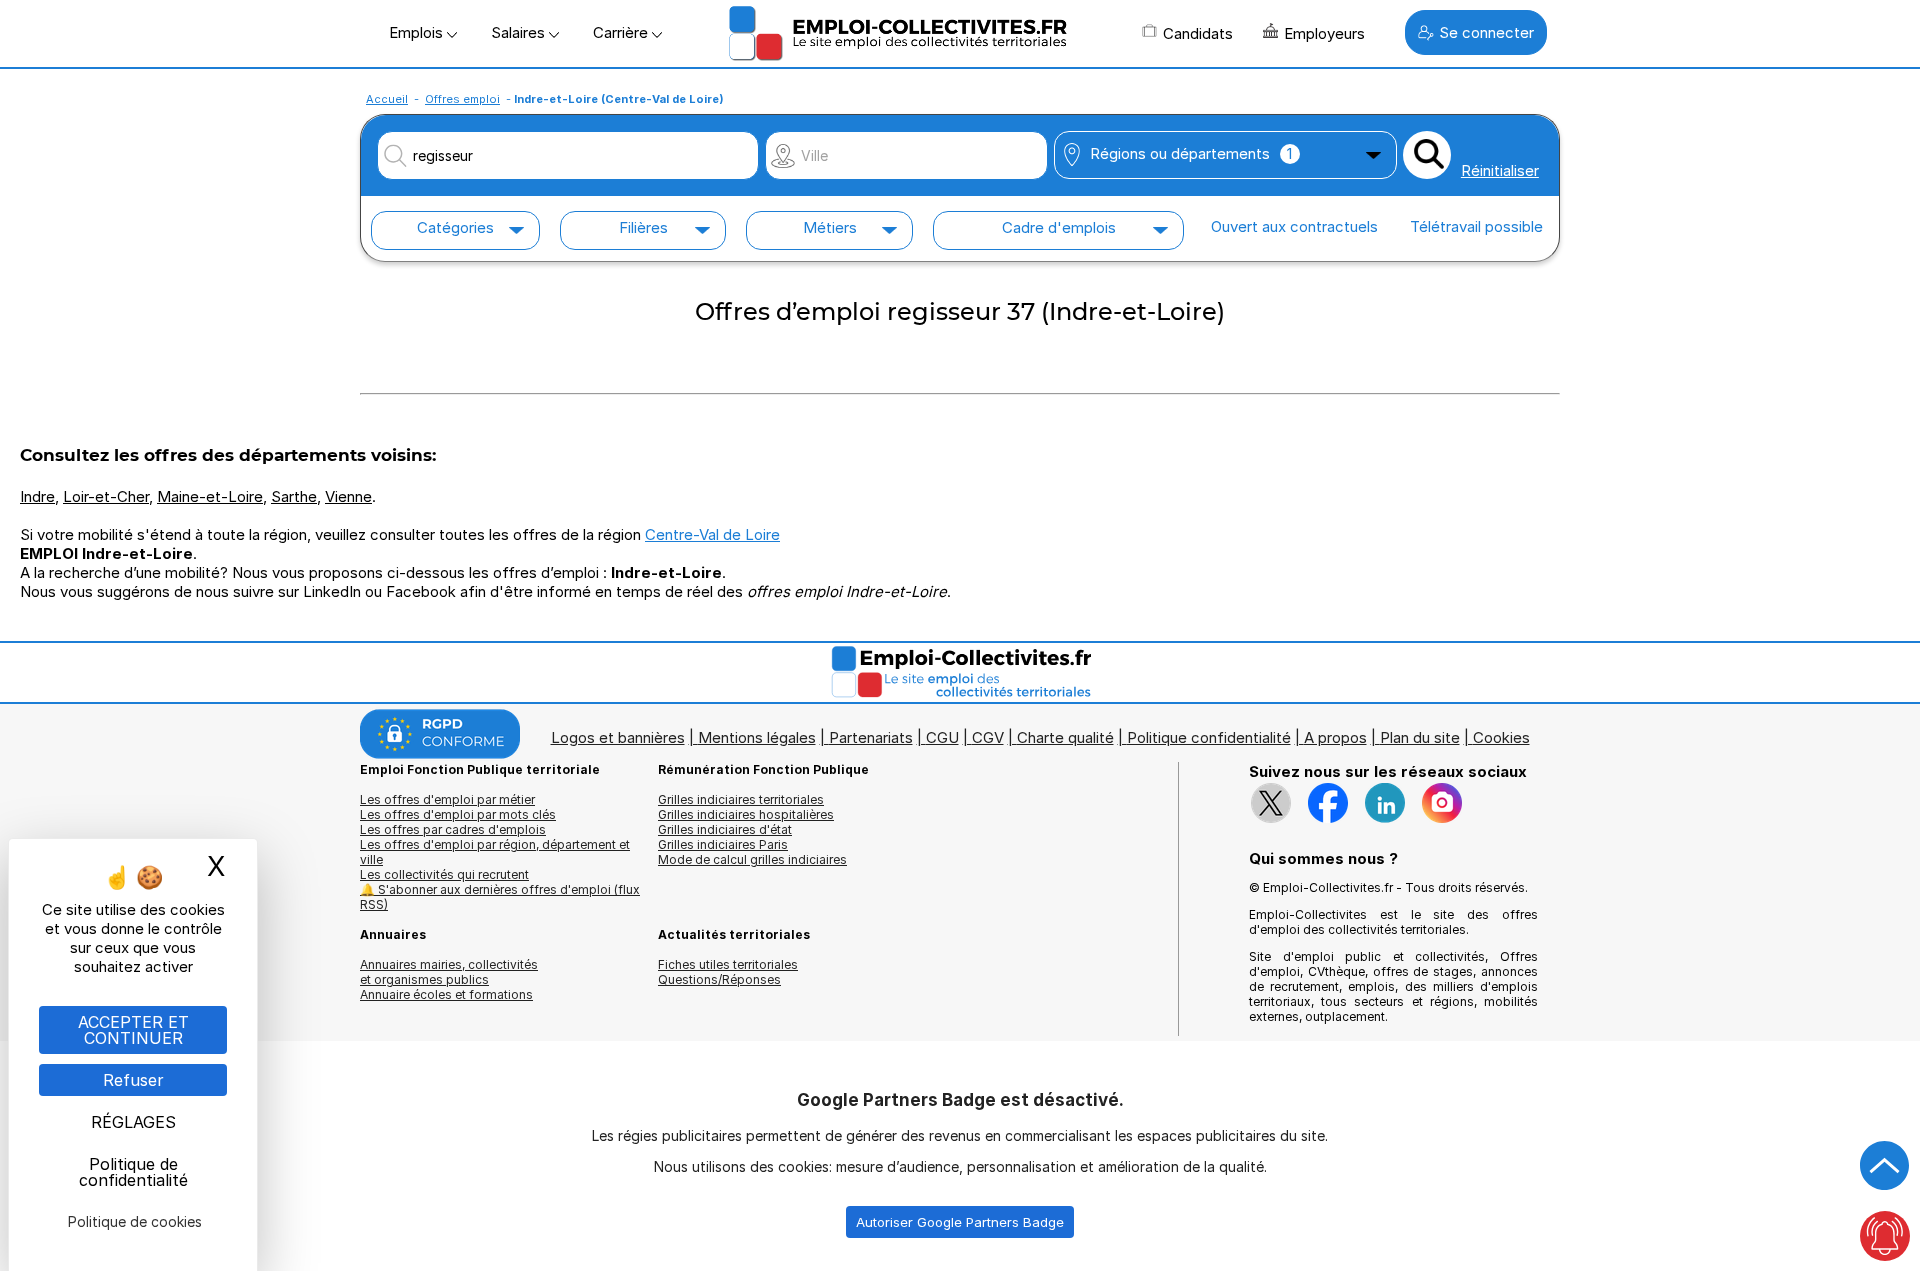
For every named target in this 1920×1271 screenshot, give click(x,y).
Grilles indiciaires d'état (725, 829)
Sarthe (294, 496)
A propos (1335, 737)
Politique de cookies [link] (135, 1221)
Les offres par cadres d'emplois (453, 829)
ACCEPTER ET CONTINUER (133, 1030)
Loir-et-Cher (106, 496)
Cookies (1501, 737)
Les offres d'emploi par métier (447, 799)
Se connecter (1486, 32)
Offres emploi (462, 99)
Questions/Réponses (719, 979)
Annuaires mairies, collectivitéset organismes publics (449, 972)
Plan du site (1420, 737)
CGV (988, 737)
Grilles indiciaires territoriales (741, 799)
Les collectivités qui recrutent (444, 874)
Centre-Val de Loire (712, 534)
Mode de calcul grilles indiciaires (752, 859)
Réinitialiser (1500, 170)
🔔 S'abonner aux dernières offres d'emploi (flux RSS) (500, 897)
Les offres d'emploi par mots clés (458, 814)
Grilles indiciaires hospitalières (746, 814)
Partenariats (871, 737)
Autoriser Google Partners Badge (960, 1222)
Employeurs (1324, 33)
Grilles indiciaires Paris (723, 844)
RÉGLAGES (133, 1122)
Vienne (348, 496)
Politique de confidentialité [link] (133, 1172)
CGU (942, 737)
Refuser (133, 1080)
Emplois (418, 32)
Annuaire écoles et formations (446, 994)
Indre (37, 496)
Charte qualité (1065, 737)
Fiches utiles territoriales (728, 964)
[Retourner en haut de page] (1885, 1166)
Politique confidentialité (1209, 737)
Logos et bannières (618, 737)
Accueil (387, 99)
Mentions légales (757, 737)
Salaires (520, 32)
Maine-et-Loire (210, 496)
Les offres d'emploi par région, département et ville (495, 852)
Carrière (622, 32)
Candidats (1198, 33)
